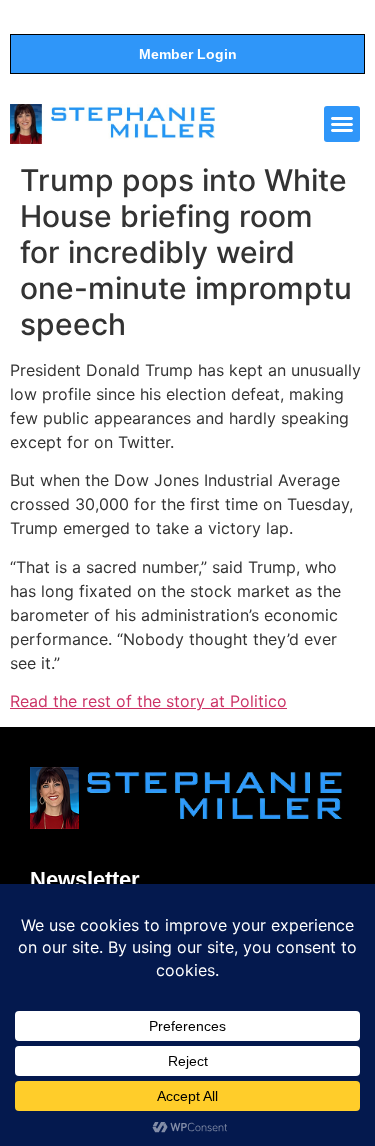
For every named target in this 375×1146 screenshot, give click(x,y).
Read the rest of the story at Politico (148, 701)
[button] (342, 124)
